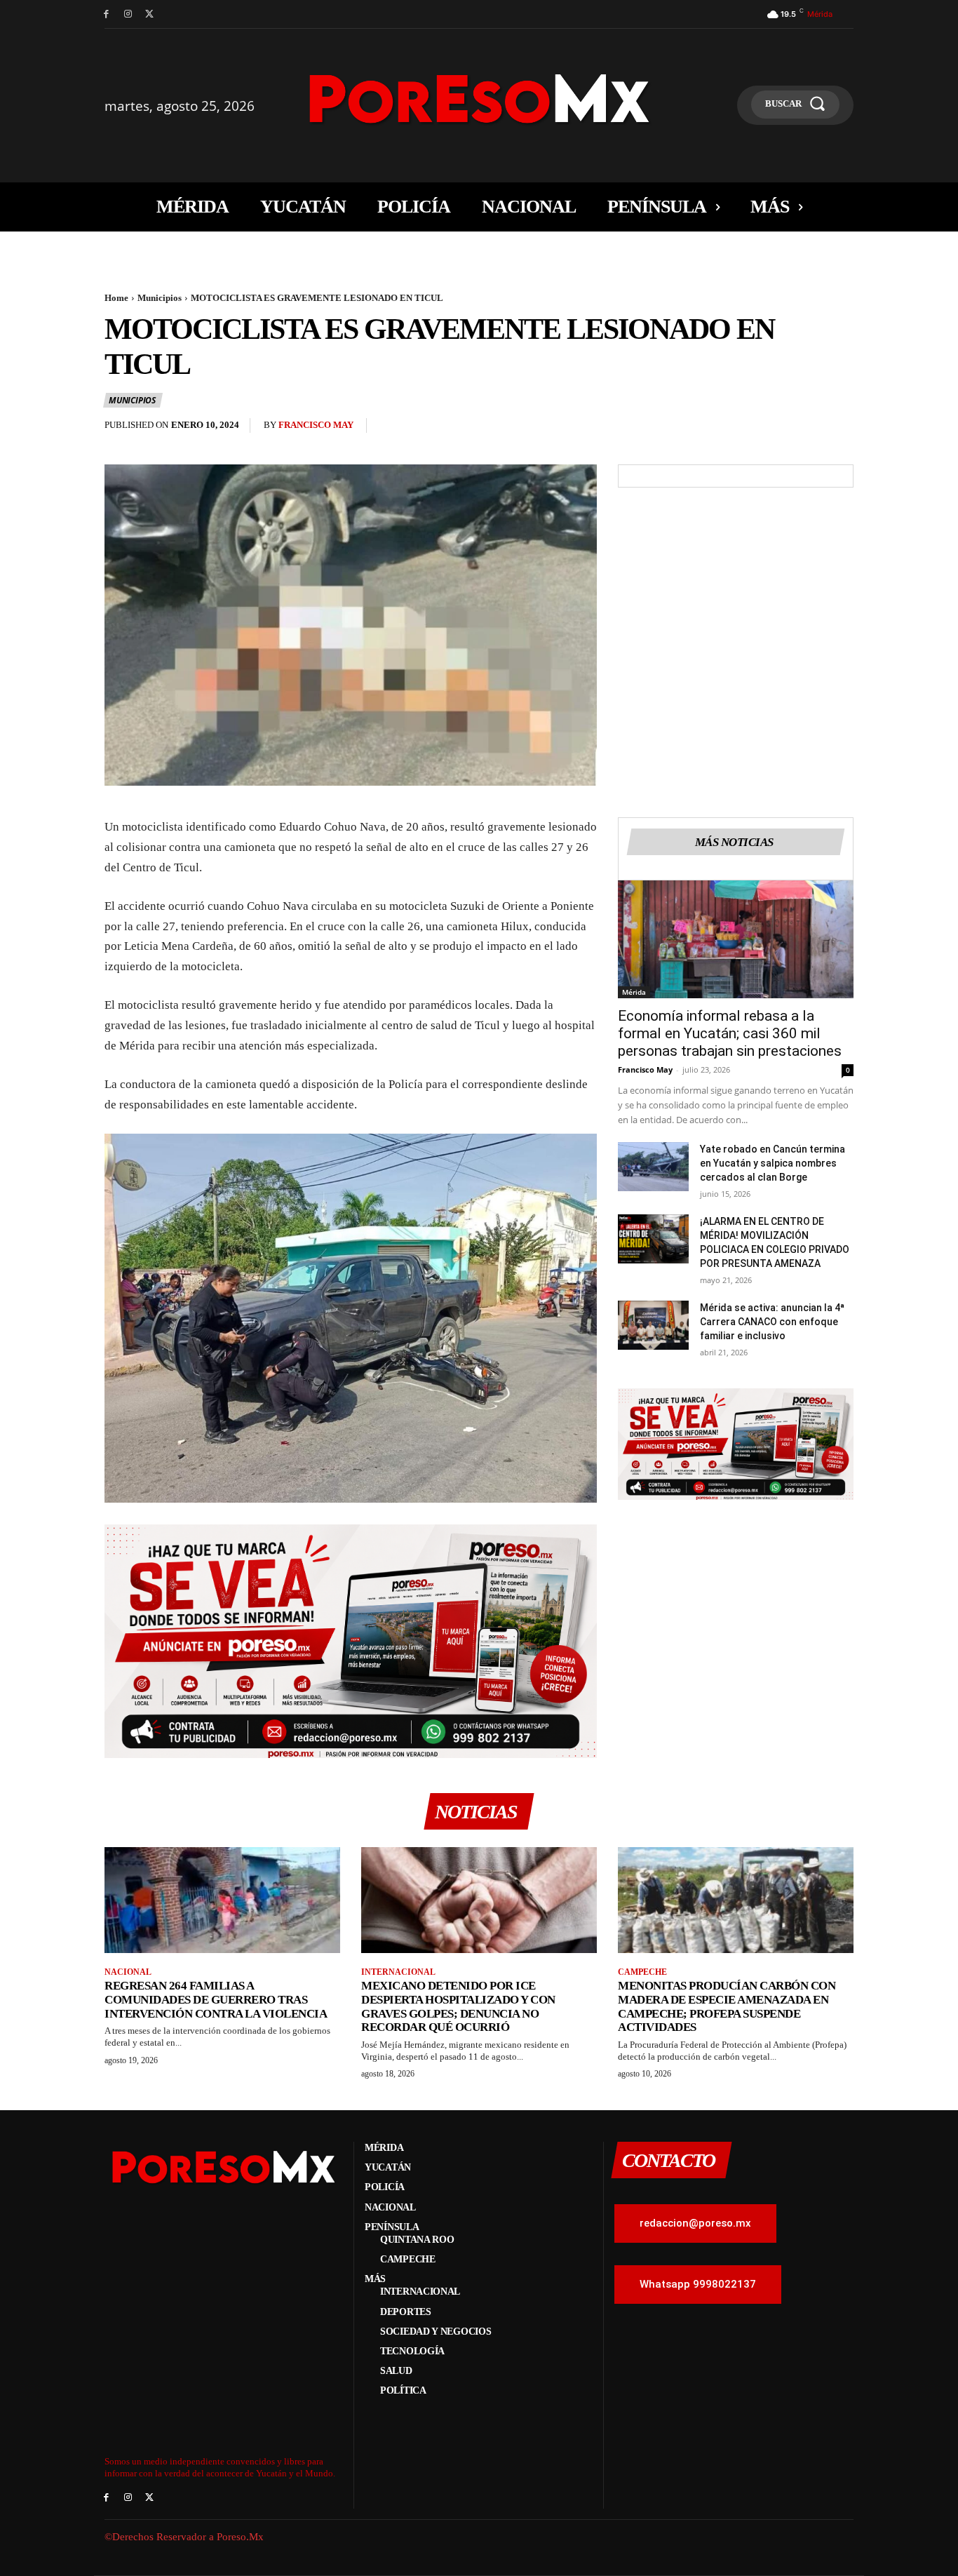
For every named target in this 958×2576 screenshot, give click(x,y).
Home (116, 298)
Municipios (160, 298)
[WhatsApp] (775, 429)
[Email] (807, 429)
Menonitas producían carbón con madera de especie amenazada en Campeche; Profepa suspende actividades (727, 2006)
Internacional (398, 1972)
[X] (150, 14)
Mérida (634, 992)
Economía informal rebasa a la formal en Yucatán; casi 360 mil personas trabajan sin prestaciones (730, 1033)
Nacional (128, 1972)
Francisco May (316, 425)
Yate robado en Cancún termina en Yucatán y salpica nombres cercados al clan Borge (773, 1163)
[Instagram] (128, 14)
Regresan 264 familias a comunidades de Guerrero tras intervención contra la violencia (216, 1999)
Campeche (642, 1972)
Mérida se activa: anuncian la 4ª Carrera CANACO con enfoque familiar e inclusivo (772, 1322)
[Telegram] (839, 429)
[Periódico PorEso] (479, 99)
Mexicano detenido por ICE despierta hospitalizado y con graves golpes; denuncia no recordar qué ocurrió (458, 2006)
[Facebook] (106, 14)
